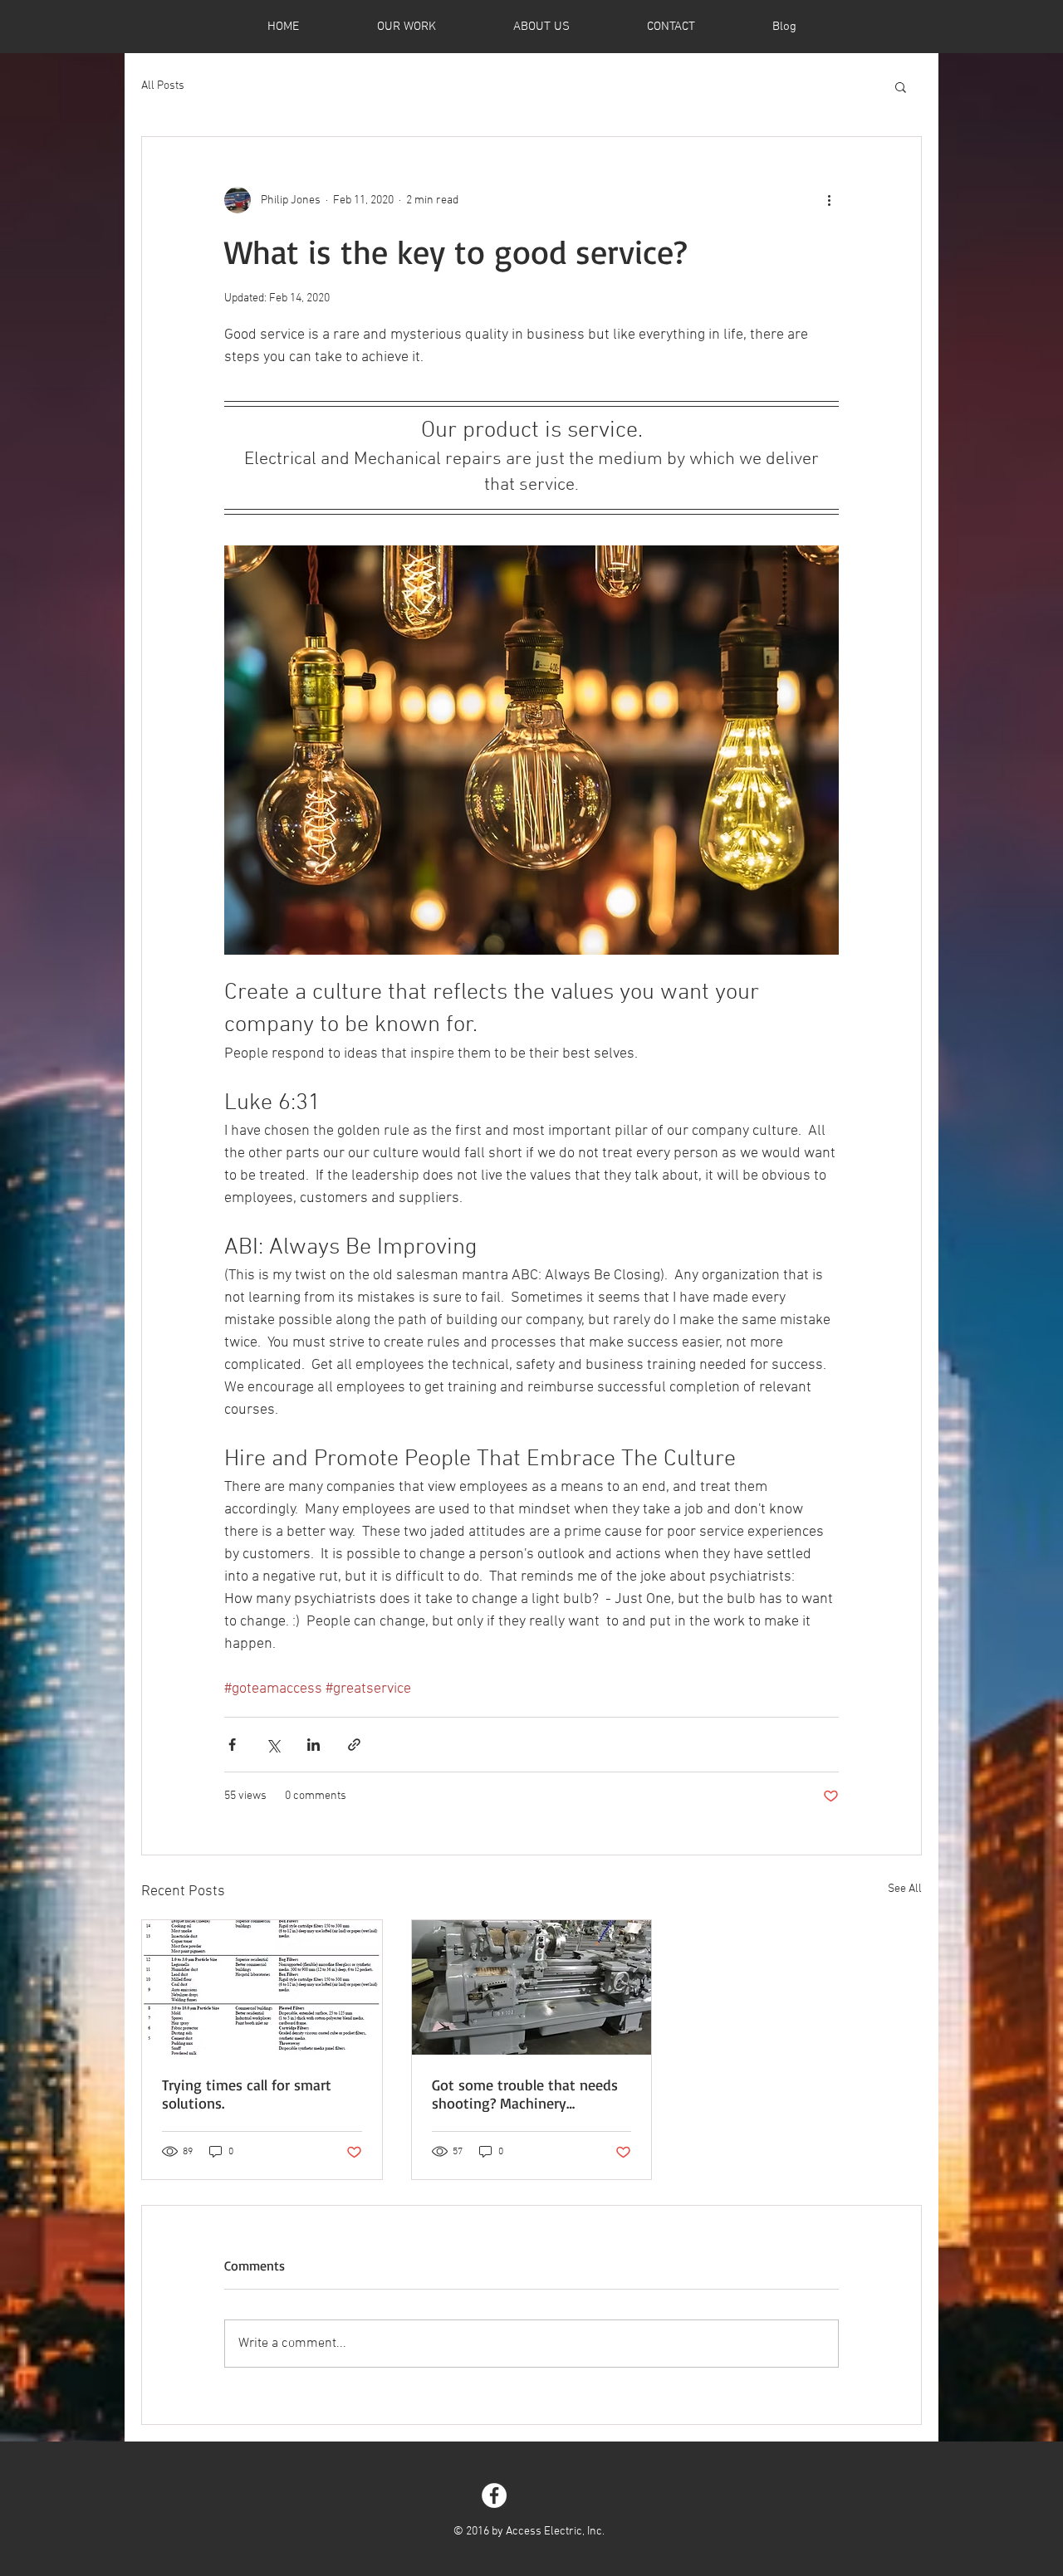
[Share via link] (354, 1745)
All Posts (163, 86)
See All (905, 1889)
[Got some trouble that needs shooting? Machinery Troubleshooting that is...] (532, 1987)
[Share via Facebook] (232, 1745)
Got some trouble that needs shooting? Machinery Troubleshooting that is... (525, 2094)
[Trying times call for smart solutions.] (262, 1987)
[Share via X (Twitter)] (273, 1745)
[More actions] (829, 200)
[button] (901, 86)
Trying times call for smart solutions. (247, 2094)
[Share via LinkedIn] (314, 1745)
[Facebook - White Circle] (494, 2495)
